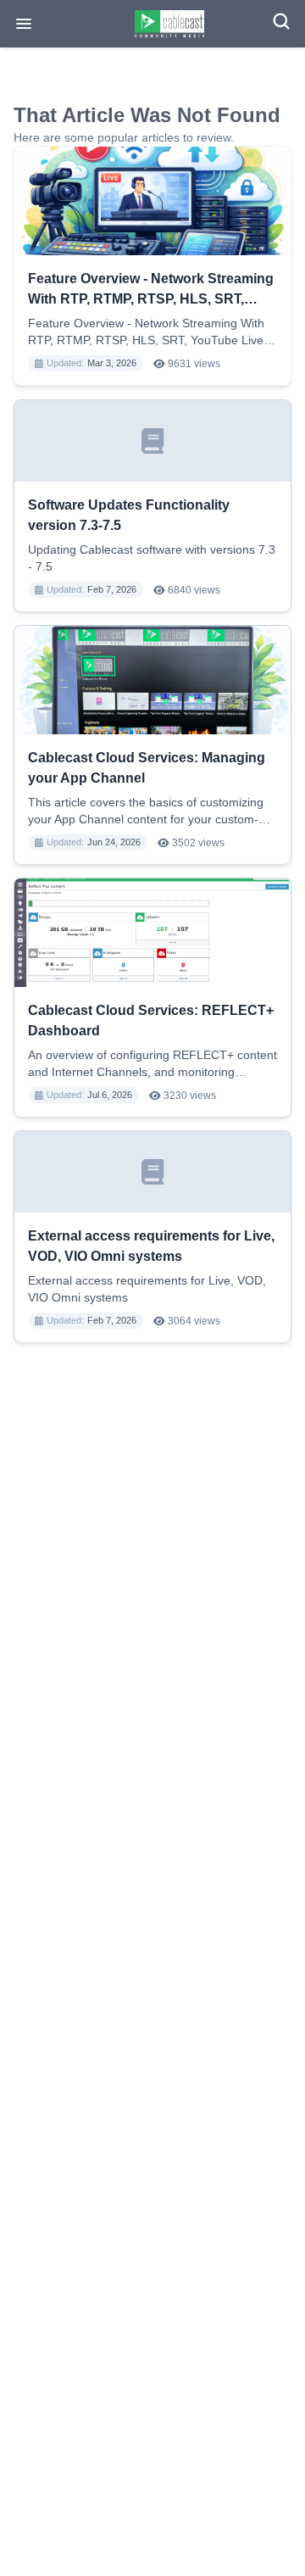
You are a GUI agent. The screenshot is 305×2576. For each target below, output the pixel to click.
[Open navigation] (24, 24)
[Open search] (281, 21)
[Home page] (170, 24)
